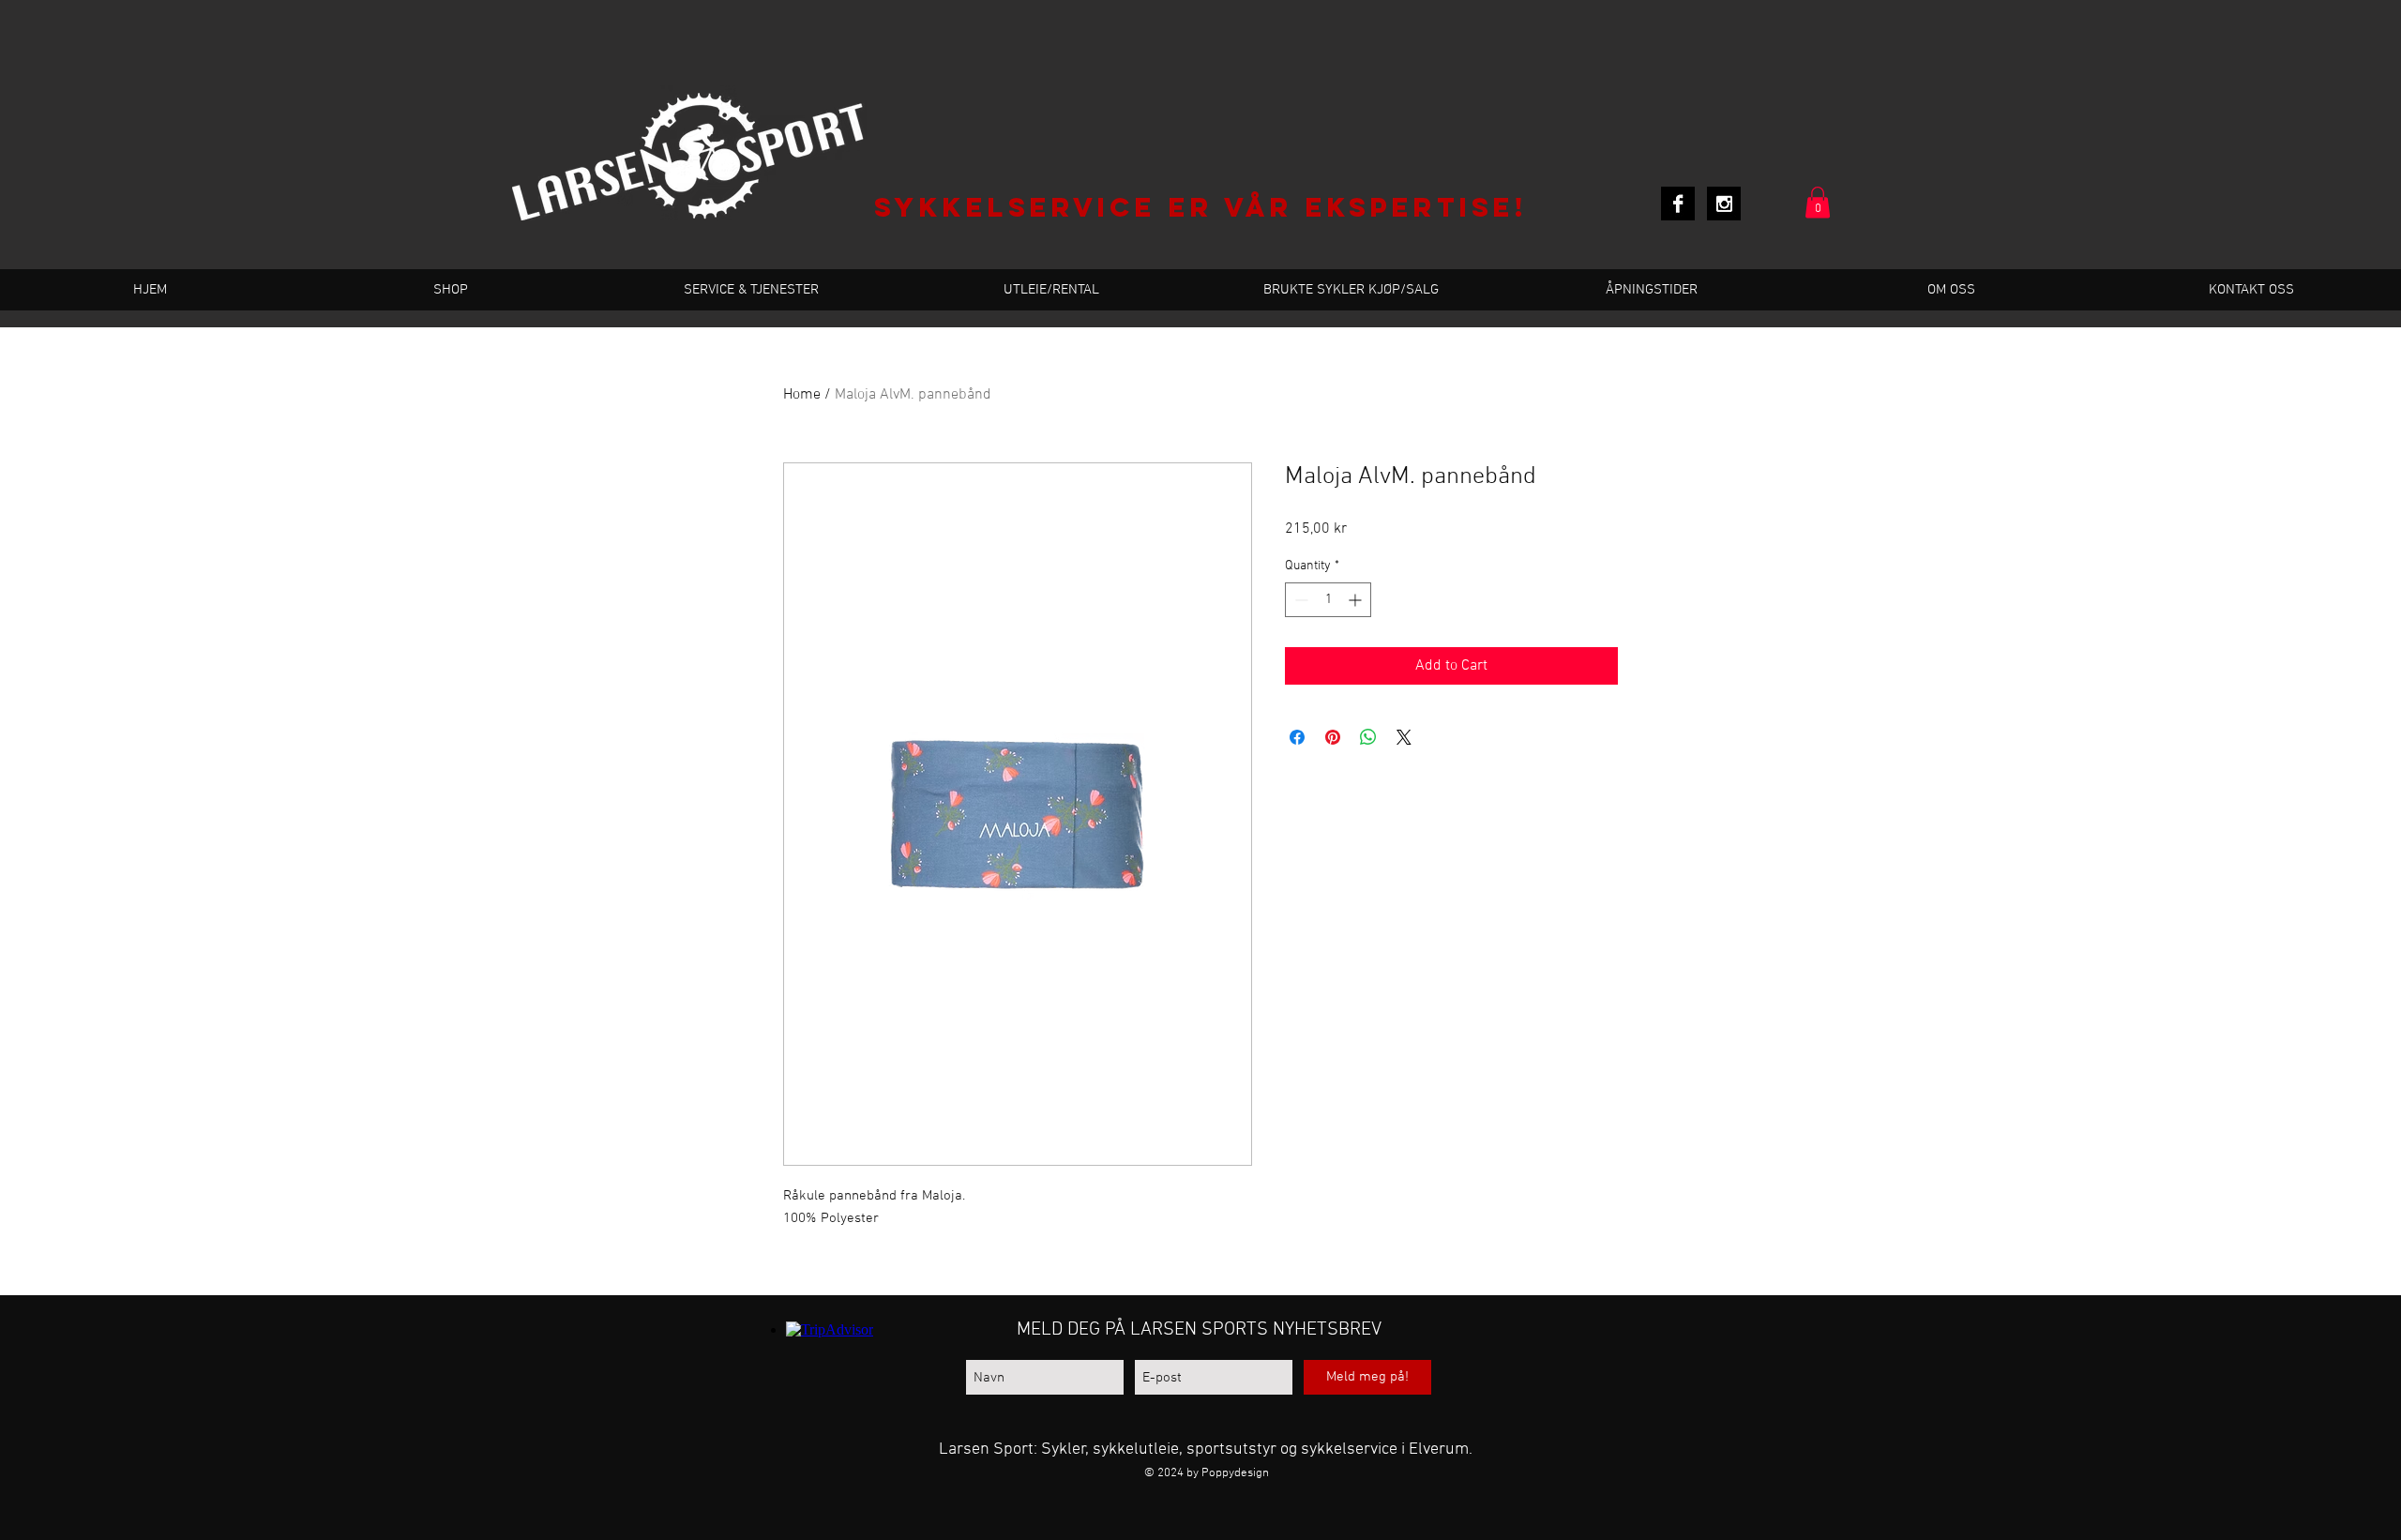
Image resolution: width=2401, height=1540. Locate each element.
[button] (1818, 202)
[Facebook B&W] (1678, 204)
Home (802, 395)
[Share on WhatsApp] (1368, 737)
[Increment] (1357, 600)
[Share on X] (1404, 737)
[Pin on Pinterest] (1333, 737)
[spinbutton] (1328, 600)
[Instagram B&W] (1724, 204)
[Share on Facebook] (1297, 737)
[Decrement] (1299, 600)
